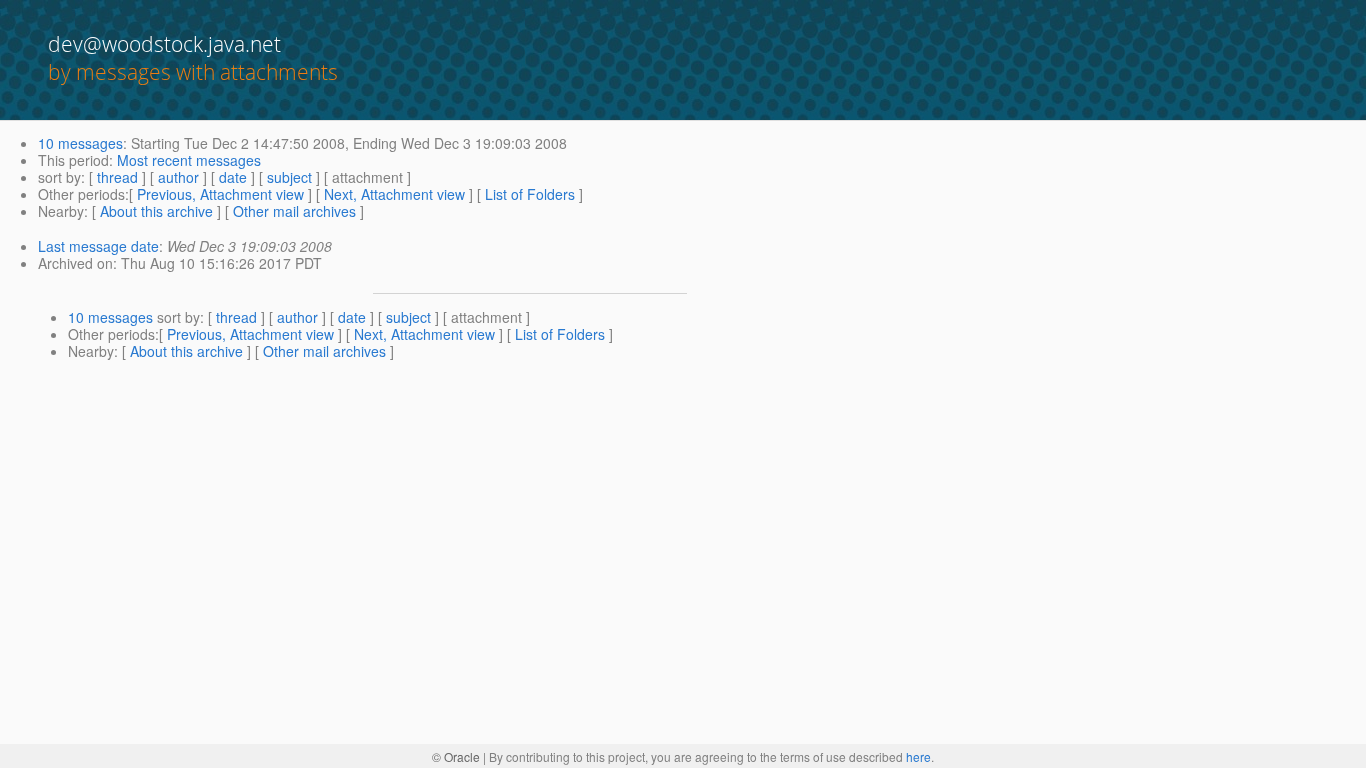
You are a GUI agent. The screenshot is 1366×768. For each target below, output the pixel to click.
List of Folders (530, 194)
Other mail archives (294, 211)
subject (289, 177)
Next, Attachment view (394, 194)
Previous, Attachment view (220, 194)
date (233, 177)
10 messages (80, 143)
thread (117, 177)
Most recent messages (189, 160)
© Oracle (456, 756)
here (918, 756)
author (178, 177)
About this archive (156, 211)
